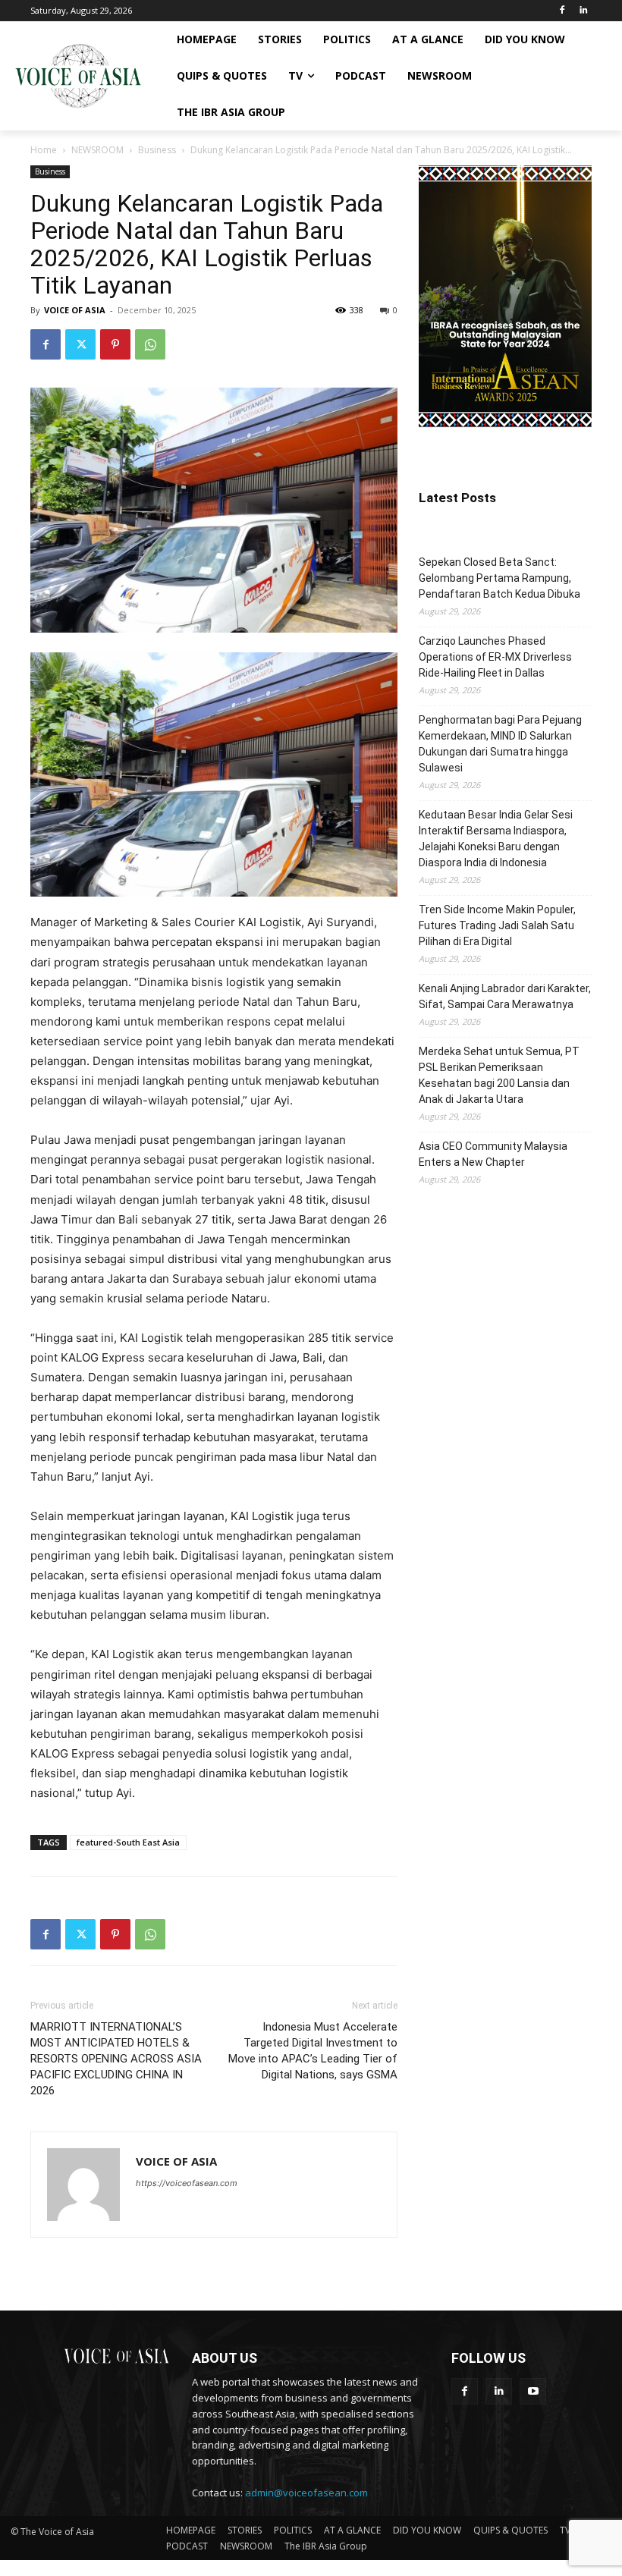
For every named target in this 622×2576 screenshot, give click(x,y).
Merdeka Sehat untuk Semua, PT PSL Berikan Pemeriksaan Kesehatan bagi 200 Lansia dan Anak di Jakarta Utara (499, 1075)
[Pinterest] (115, 344)
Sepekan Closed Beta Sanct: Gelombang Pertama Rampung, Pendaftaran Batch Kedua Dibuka (499, 578)
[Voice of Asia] (78, 76)
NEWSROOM (97, 150)
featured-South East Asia (128, 1842)
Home (44, 150)
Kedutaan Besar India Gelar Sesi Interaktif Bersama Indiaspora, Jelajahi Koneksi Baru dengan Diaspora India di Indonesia (496, 839)
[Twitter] (80, 344)
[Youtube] (533, 2391)
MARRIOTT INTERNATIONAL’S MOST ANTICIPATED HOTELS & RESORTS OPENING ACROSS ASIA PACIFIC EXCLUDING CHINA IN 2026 (116, 2059)
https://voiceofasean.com (187, 2183)
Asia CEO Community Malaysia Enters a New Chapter (493, 1154)
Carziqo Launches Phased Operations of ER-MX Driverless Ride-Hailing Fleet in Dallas (495, 657)
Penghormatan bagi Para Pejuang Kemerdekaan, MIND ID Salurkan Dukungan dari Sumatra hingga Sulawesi (500, 744)
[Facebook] (562, 11)
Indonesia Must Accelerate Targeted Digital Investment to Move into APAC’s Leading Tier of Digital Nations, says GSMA (313, 2051)
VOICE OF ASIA (75, 310)
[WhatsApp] (150, 344)
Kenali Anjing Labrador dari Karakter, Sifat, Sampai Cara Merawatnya (505, 996)
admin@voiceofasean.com (306, 2493)
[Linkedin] (583, 11)
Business (157, 150)
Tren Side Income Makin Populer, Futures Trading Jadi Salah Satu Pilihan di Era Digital (497, 925)
